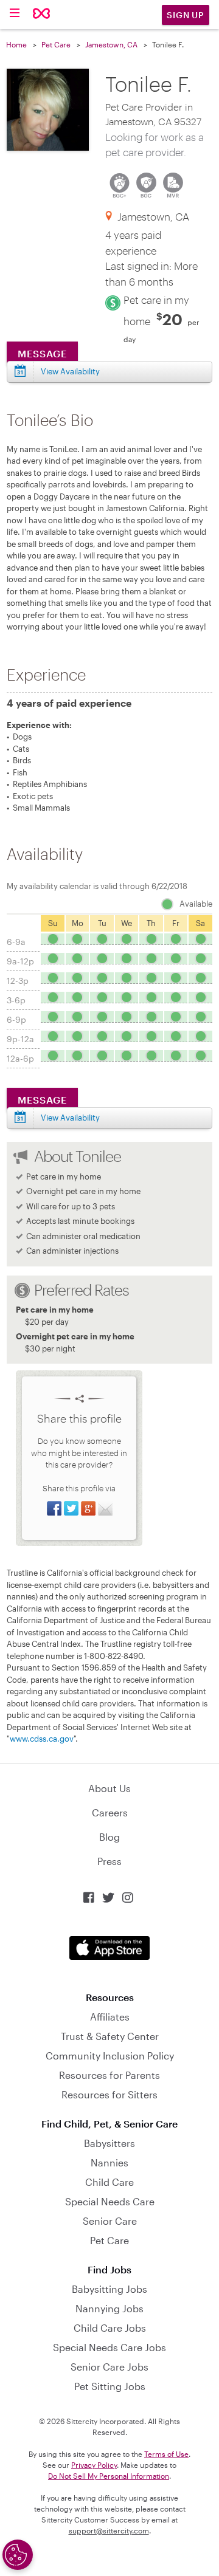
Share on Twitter (71, 1508)
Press (109, 1861)
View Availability (70, 371)
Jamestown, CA (111, 44)
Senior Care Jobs (109, 2367)
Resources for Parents (109, 2075)
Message (42, 353)
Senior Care (110, 2221)
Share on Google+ (88, 1508)
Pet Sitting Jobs (110, 2386)
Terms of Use (166, 2454)
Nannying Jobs (109, 2308)
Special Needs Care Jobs (109, 2347)
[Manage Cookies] (18, 2555)
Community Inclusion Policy (110, 2056)
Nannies (109, 2162)
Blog (109, 1837)
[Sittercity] (42, 14)
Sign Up (186, 15)
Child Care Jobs (110, 2328)
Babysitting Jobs (109, 2289)
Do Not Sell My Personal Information (109, 2476)
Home (16, 44)
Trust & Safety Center (110, 2036)
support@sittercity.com (109, 2530)
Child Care (109, 2182)
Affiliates (110, 2017)
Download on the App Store (109, 1948)
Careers (110, 1812)
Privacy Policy (94, 2465)
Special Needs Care (110, 2201)
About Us (109, 1788)
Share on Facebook (54, 1508)
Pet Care (56, 44)
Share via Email (105, 1508)
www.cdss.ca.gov (42, 1739)
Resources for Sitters (109, 2094)
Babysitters (109, 2143)
